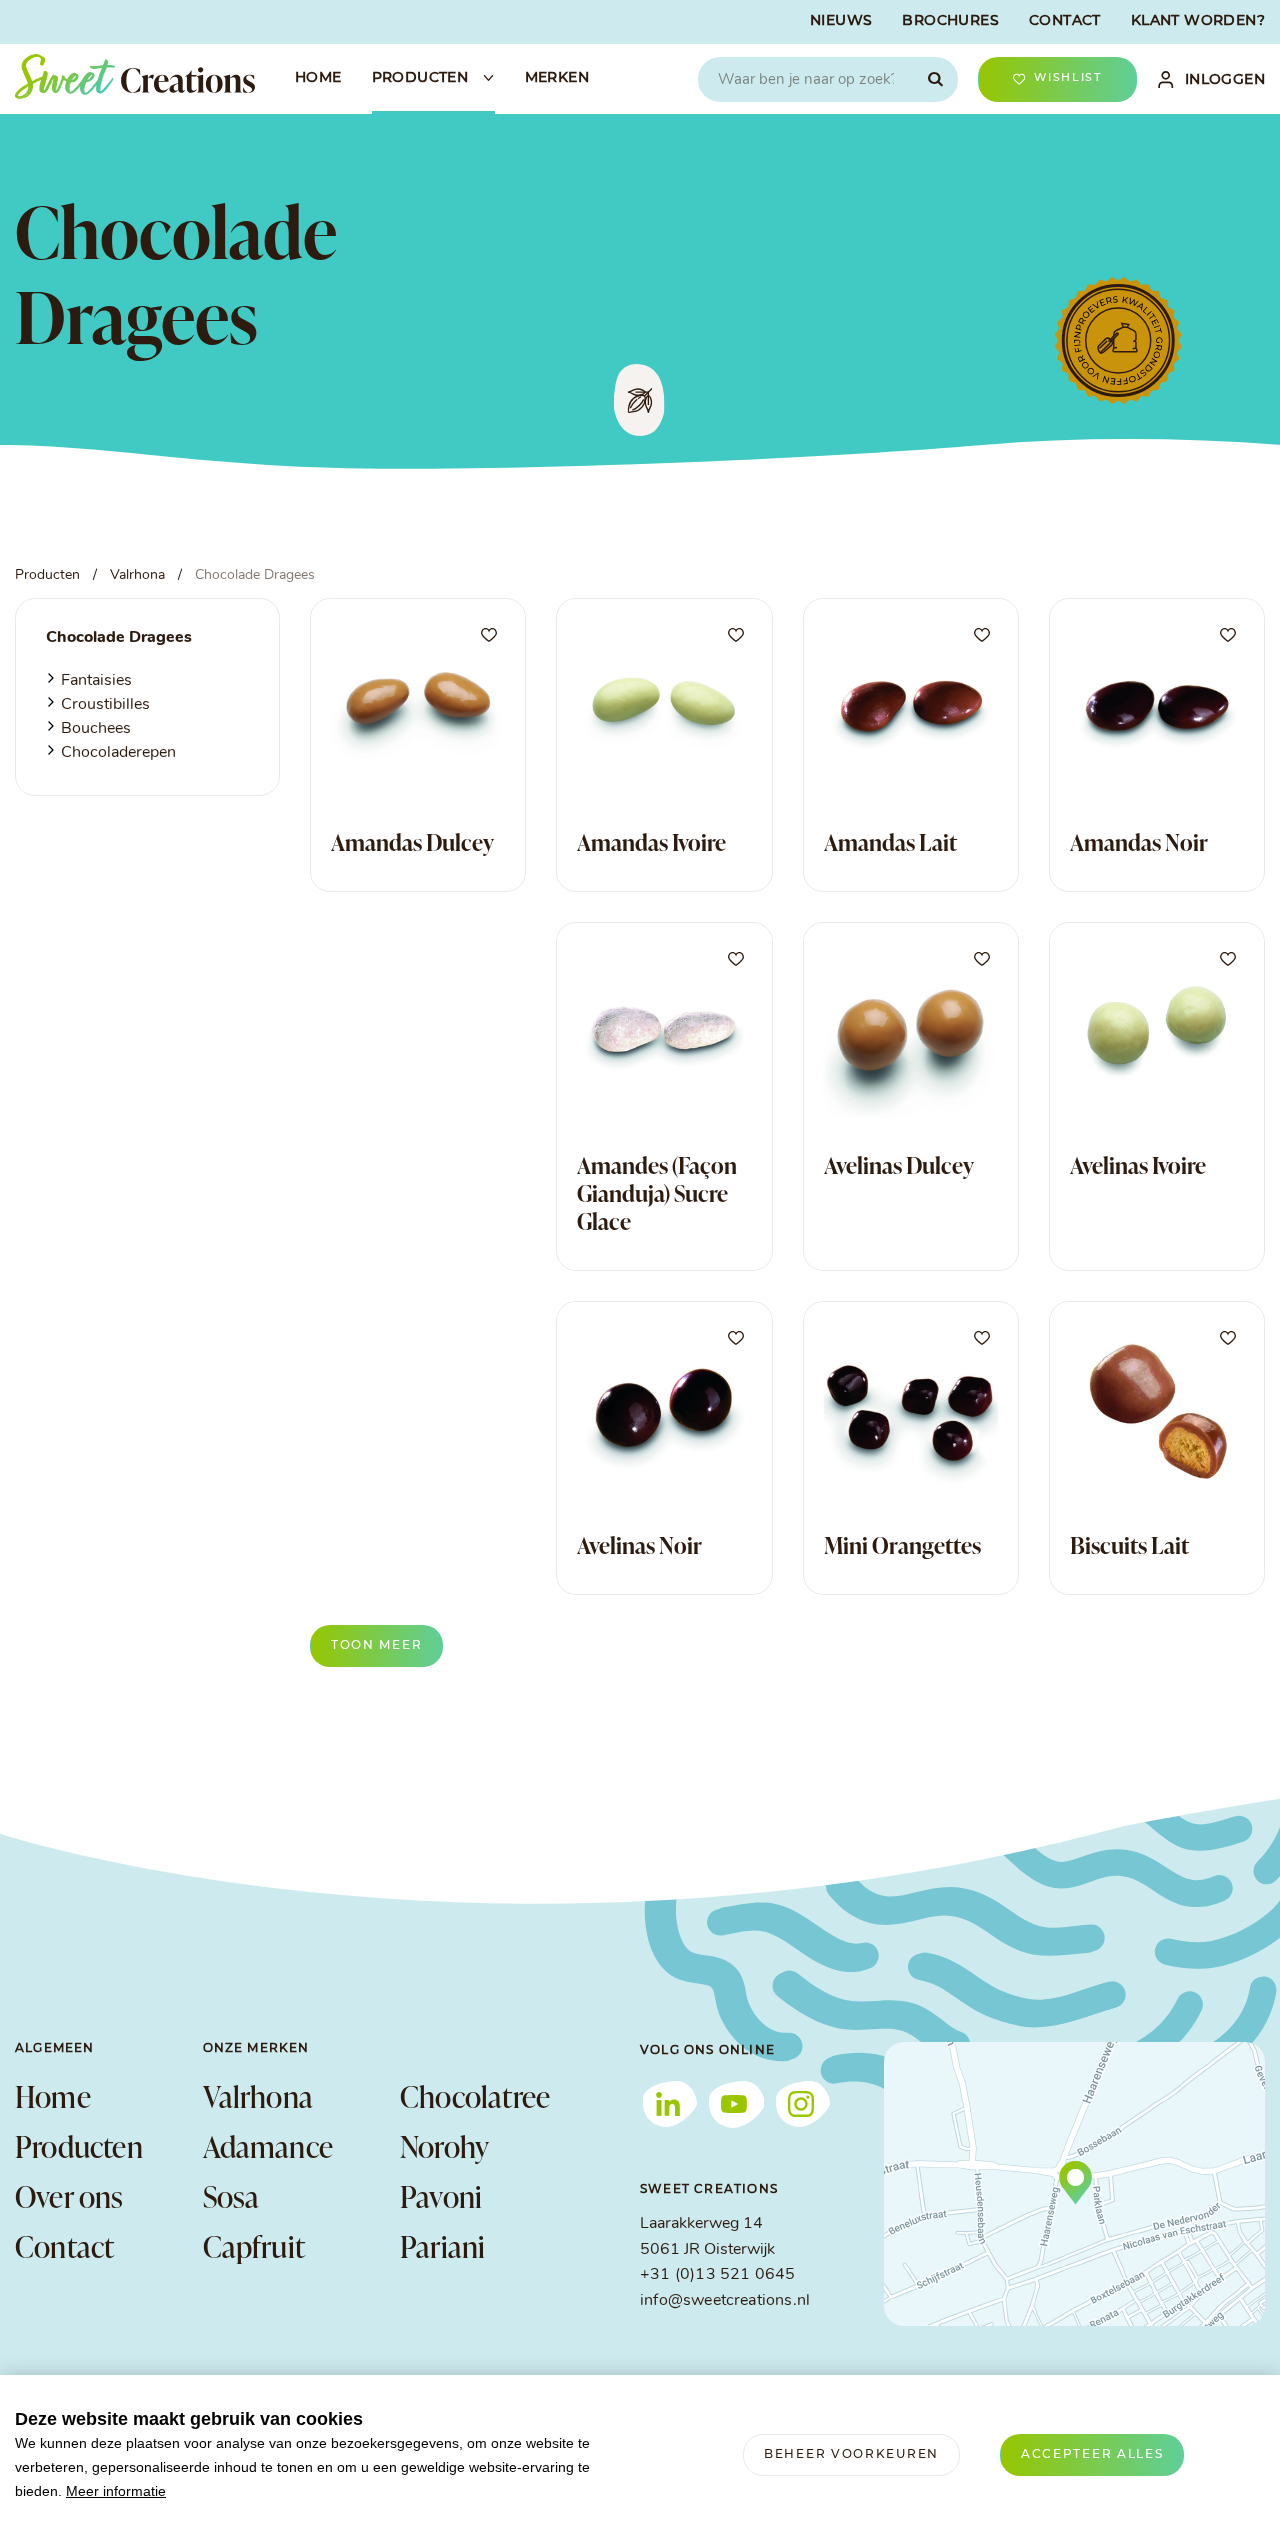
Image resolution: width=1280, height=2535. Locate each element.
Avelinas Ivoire (1138, 1165)
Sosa (231, 2196)
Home (53, 2096)
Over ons (69, 2196)
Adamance (268, 2146)
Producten (79, 2146)
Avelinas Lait (391, 1545)
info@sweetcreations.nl (725, 2301)
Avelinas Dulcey (899, 1165)
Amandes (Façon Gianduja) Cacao (411, 1179)
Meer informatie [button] (116, 2491)
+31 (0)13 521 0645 (717, 2275)
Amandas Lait (890, 842)
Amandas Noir (1139, 842)
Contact (64, 2246)
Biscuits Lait (1129, 1545)
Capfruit (254, 2246)
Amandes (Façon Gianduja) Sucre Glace (657, 1192)
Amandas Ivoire (651, 842)
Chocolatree (475, 2096)
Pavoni (441, 2196)
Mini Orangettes (902, 1545)
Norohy (444, 2146)
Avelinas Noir (639, 1545)
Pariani (442, 2246)
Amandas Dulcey (412, 842)
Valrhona (258, 2096)
